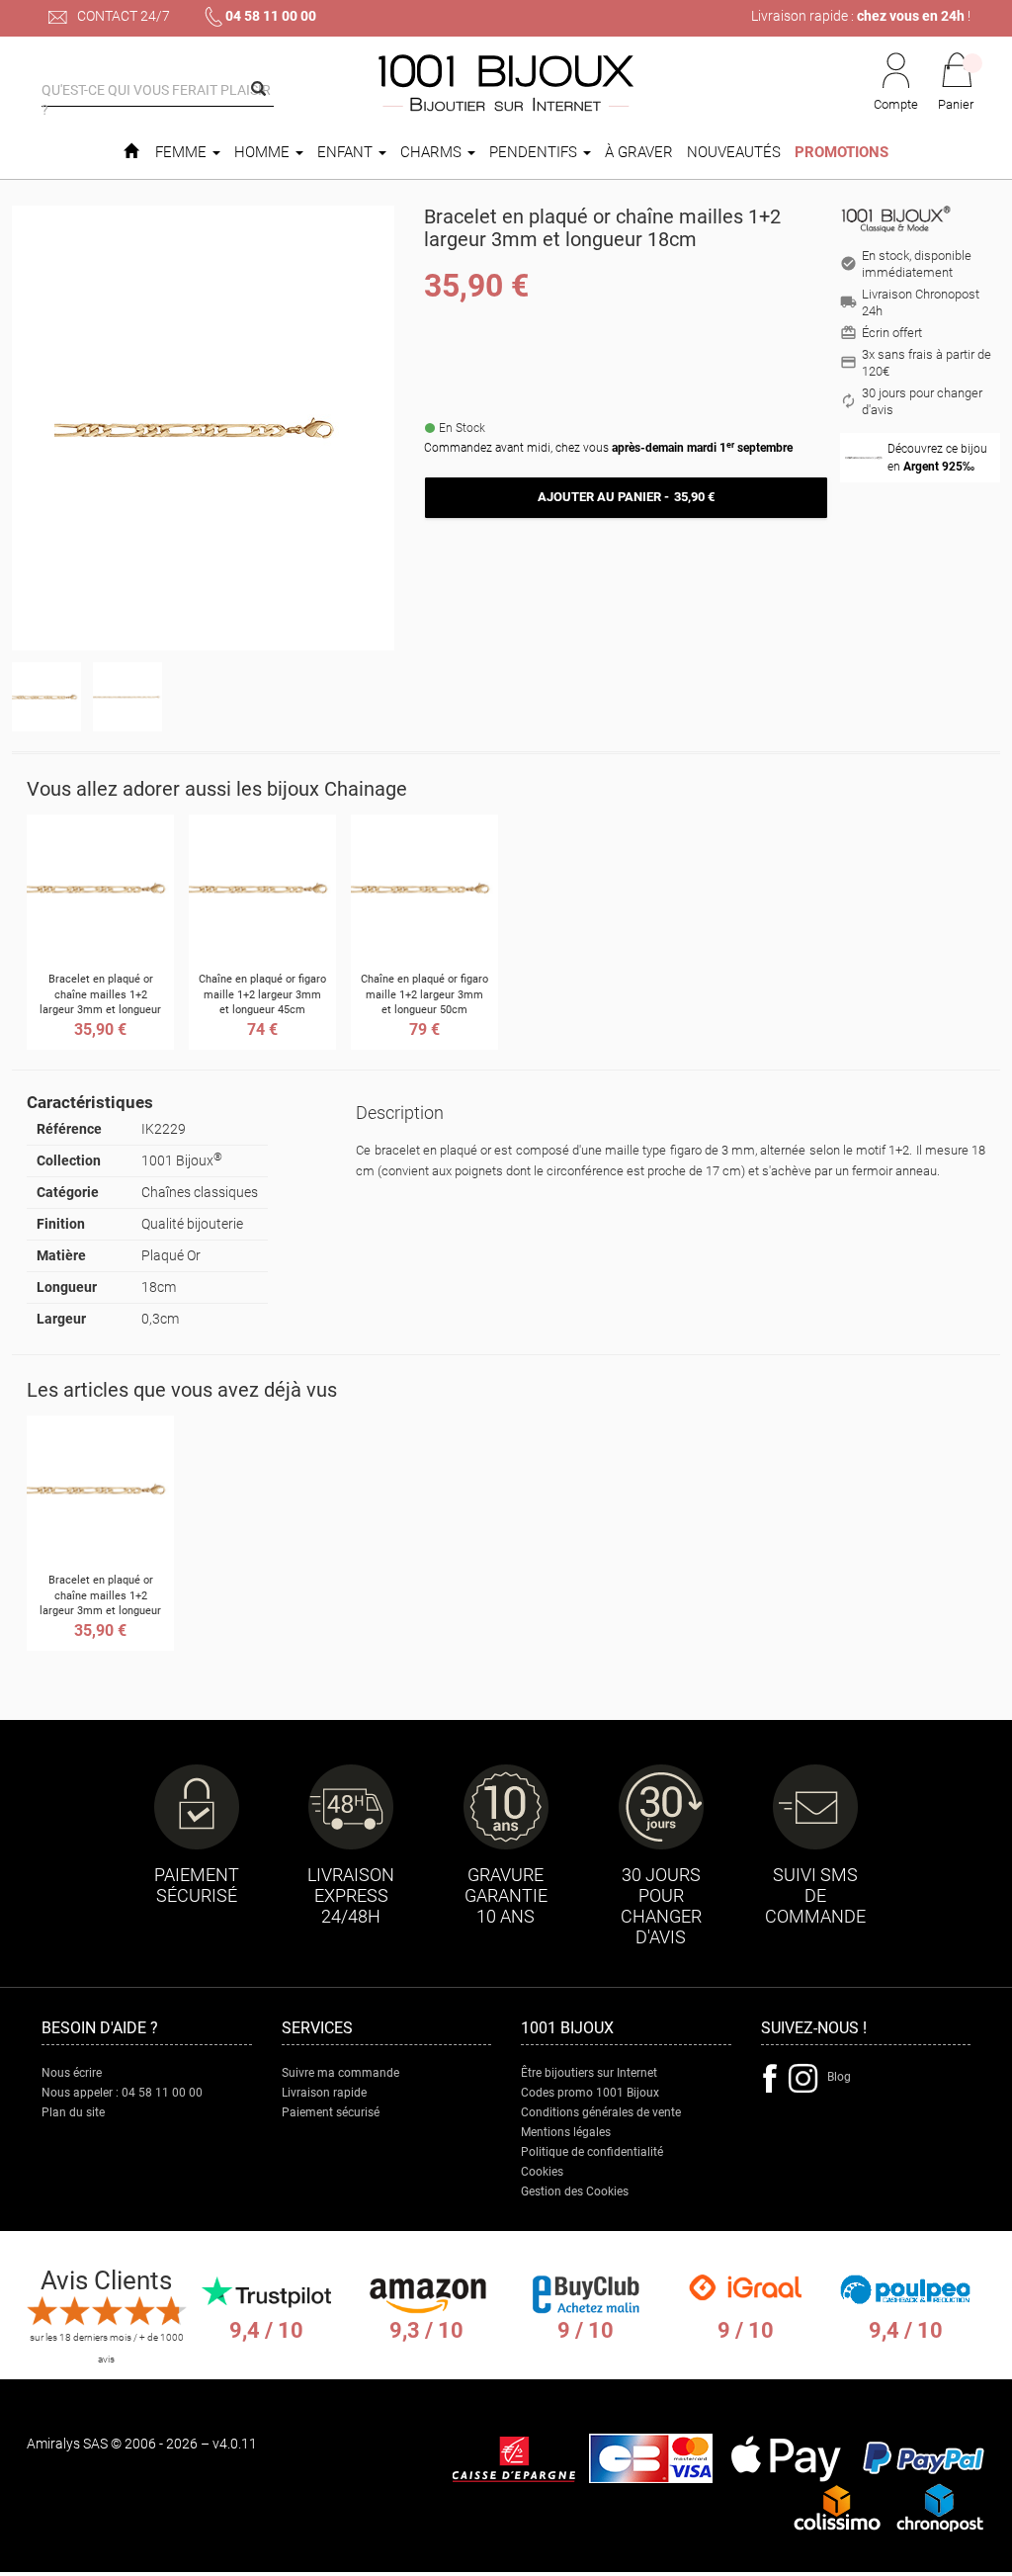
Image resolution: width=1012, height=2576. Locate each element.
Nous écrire (72, 2073)
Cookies (542, 2172)
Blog (839, 2077)
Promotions (842, 152)
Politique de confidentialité (592, 2152)
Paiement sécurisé (331, 2112)
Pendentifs (535, 152)
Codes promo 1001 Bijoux (590, 2093)
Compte (896, 104)
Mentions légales (566, 2132)
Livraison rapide (324, 2093)
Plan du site (73, 2112)
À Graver (639, 152)
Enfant (347, 152)
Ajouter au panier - (625, 497)
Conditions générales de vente (601, 2112)
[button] (957, 83)
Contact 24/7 (122, 16)
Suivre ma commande (340, 2073)
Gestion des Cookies (575, 2191)
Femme (183, 152)
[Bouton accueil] (131, 152)
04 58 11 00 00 (271, 16)
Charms (433, 152)
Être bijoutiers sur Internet (589, 2073)
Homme (264, 152)
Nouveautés (734, 152)
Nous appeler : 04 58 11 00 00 (122, 2093)
